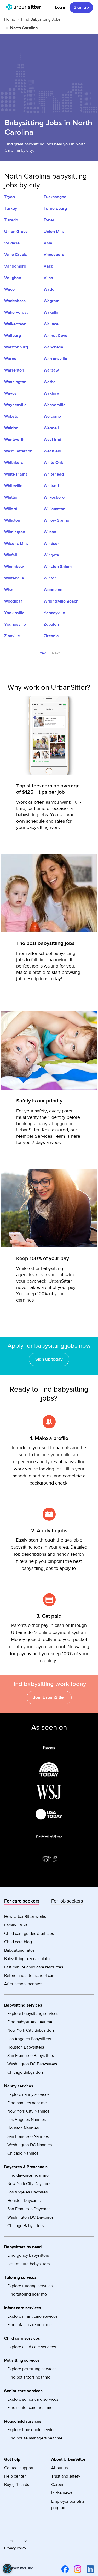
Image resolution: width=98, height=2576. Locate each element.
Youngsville (15, 624)
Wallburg (13, 336)
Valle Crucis (16, 255)
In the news (62, 2493)
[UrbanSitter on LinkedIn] (89, 2569)
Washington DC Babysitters (32, 2064)
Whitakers (14, 463)
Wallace (51, 324)
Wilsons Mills (16, 544)
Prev (42, 653)
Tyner (49, 220)
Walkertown (15, 324)
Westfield (52, 451)
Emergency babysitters (28, 2255)
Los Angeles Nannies (27, 2120)
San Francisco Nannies (28, 2136)
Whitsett (51, 486)
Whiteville (13, 486)
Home (10, 19)
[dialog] (7, 2569)
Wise (9, 590)
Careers (58, 2485)
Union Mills (54, 232)
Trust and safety (66, 2476)
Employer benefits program (68, 2505)
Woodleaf (13, 601)
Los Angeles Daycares (27, 2192)
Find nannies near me (27, 2103)
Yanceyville (54, 613)
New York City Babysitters (31, 2030)
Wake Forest (16, 312)
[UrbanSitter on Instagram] (77, 2569)
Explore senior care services (33, 2399)
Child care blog (18, 1942)
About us (59, 2468)
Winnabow (14, 567)
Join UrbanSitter (49, 1697)
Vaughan (13, 278)
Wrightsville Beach (61, 601)
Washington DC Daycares (30, 2217)
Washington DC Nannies (30, 2145)
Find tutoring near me (27, 2294)
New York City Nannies (28, 2111)
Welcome (52, 416)
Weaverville (55, 405)
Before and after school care (30, 1976)
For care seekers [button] (22, 1901)
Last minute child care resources (34, 1967)
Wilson (50, 532)
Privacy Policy (15, 2548)
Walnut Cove (56, 336)
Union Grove (16, 232)
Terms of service (18, 2541)
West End (52, 440)
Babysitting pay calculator (28, 1959)
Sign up (81, 7)
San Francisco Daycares (29, 2209)
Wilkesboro (54, 497)
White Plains (16, 474)
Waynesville (15, 405)
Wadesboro (15, 301)
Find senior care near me (30, 2408)
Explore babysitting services (33, 2014)
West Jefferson (18, 451)
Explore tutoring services (30, 2286)
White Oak (53, 463)
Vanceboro (54, 255)
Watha (50, 382)
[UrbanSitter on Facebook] (64, 2569)
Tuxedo (11, 220)
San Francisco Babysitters (31, 2056)
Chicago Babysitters (25, 2072)
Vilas (48, 278)
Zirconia (51, 636)
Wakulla (51, 312)
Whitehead (54, 474)
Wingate (51, 555)
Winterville (14, 578)
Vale (48, 243)
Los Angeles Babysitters (29, 2039)
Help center (15, 2476)
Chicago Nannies (23, 2153)
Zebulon (51, 624)
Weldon (11, 428)
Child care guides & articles (29, 1934)
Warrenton (14, 370)
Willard (11, 509)
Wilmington (15, 532)
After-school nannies (23, 1984)
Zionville (12, 636)
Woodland (53, 590)
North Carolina (24, 28)
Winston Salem (58, 567)
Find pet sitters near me (29, 2377)
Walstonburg (16, 347)
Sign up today (49, 1359)
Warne (10, 359)
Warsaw (51, 370)
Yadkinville (14, 613)
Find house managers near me (35, 2438)
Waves (10, 393)
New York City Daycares (29, 2184)
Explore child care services (32, 2347)
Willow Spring (56, 520)
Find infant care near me (30, 2325)
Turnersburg (55, 208)
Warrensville (55, 359)
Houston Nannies (23, 2128)
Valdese (12, 243)
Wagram (51, 301)
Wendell (51, 428)
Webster (12, 416)
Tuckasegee (55, 197)
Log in (61, 7)
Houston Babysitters (26, 2047)
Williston (12, 520)
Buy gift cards (17, 2485)
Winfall (11, 555)
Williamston (54, 509)
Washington (15, 382)
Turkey (11, 208)
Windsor (51, 544)
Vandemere (15, 266)
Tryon (10, 197)
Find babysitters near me (30, 2022)
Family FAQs (16, 1925)
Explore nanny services (28, 2094)
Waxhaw (52, 393)
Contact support (19, 2468)
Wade (49, 289)
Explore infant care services (32, 2316)
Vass (48, 266)
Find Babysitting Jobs (41, 19)
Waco (9, 289)
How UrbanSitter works (25, 1917)
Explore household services (32, 2430)
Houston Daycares (24, 2201)
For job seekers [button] (67, 1901)
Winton (50, 578)
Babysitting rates (19, 1950)
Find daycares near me (28, 2175)
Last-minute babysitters (28, 2264)
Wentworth (14, 440)
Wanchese (53, 347)
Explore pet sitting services (32, 2369)
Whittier (11, 497)
